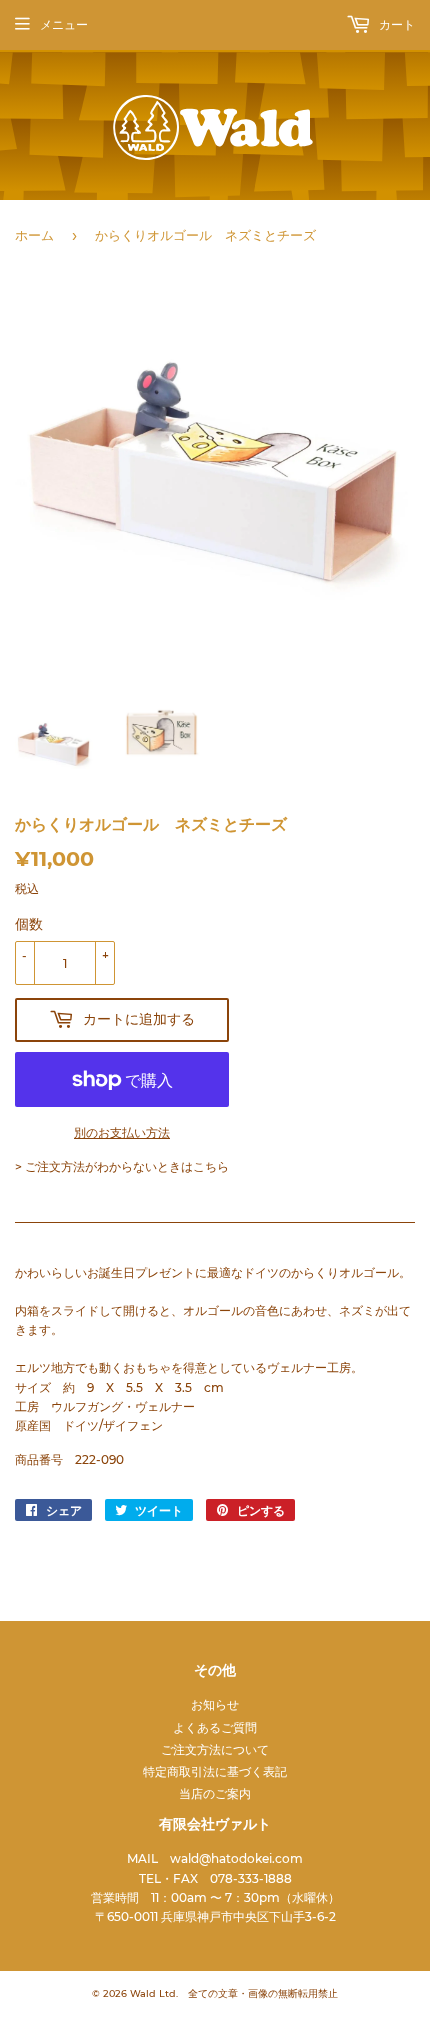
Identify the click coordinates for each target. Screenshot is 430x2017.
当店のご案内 (215, 1793)
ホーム (34, 235)
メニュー (64, 24)
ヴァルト (113, 127)
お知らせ (215, 1704)
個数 (29, 924)
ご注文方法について (215, 1749)
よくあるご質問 (215, 1727)
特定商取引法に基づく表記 (215, 1771)
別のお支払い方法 (122, 1132)
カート (395, 24)
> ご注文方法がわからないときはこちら (122, 1166)
